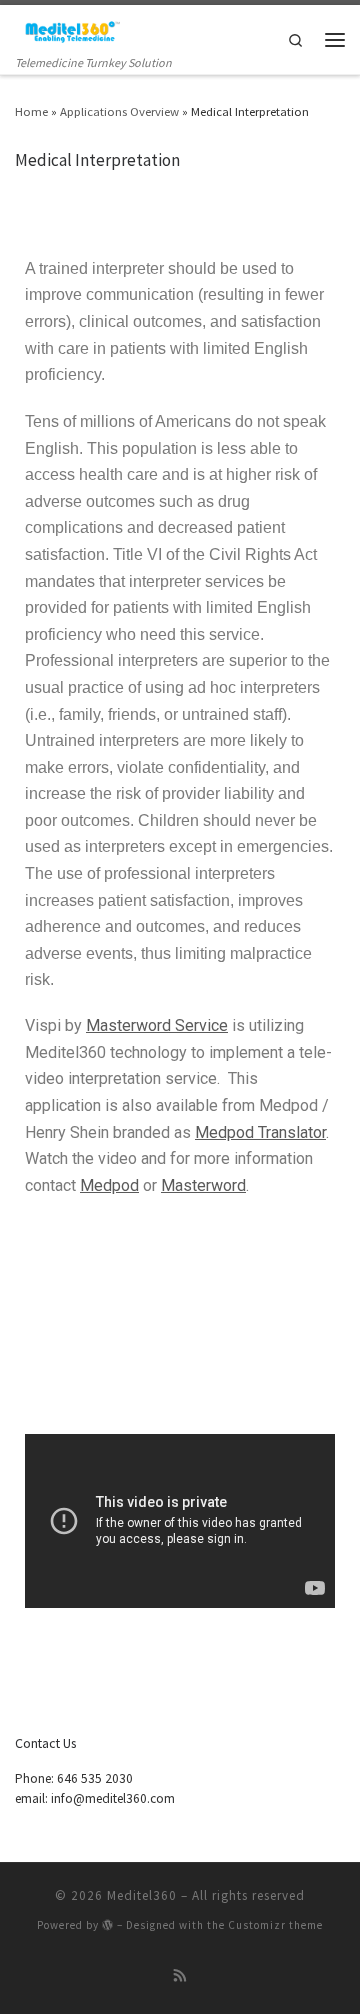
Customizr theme (275, 1925)
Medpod (109, 1185)
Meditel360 (142, 1895)
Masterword (203, 1185)
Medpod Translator (260, 1132)
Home (31, 111)
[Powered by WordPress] (108, 1924)
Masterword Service (157, 1025)
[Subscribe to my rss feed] (180, 1976)
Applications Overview (119, 111)
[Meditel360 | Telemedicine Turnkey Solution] (68, 28)
